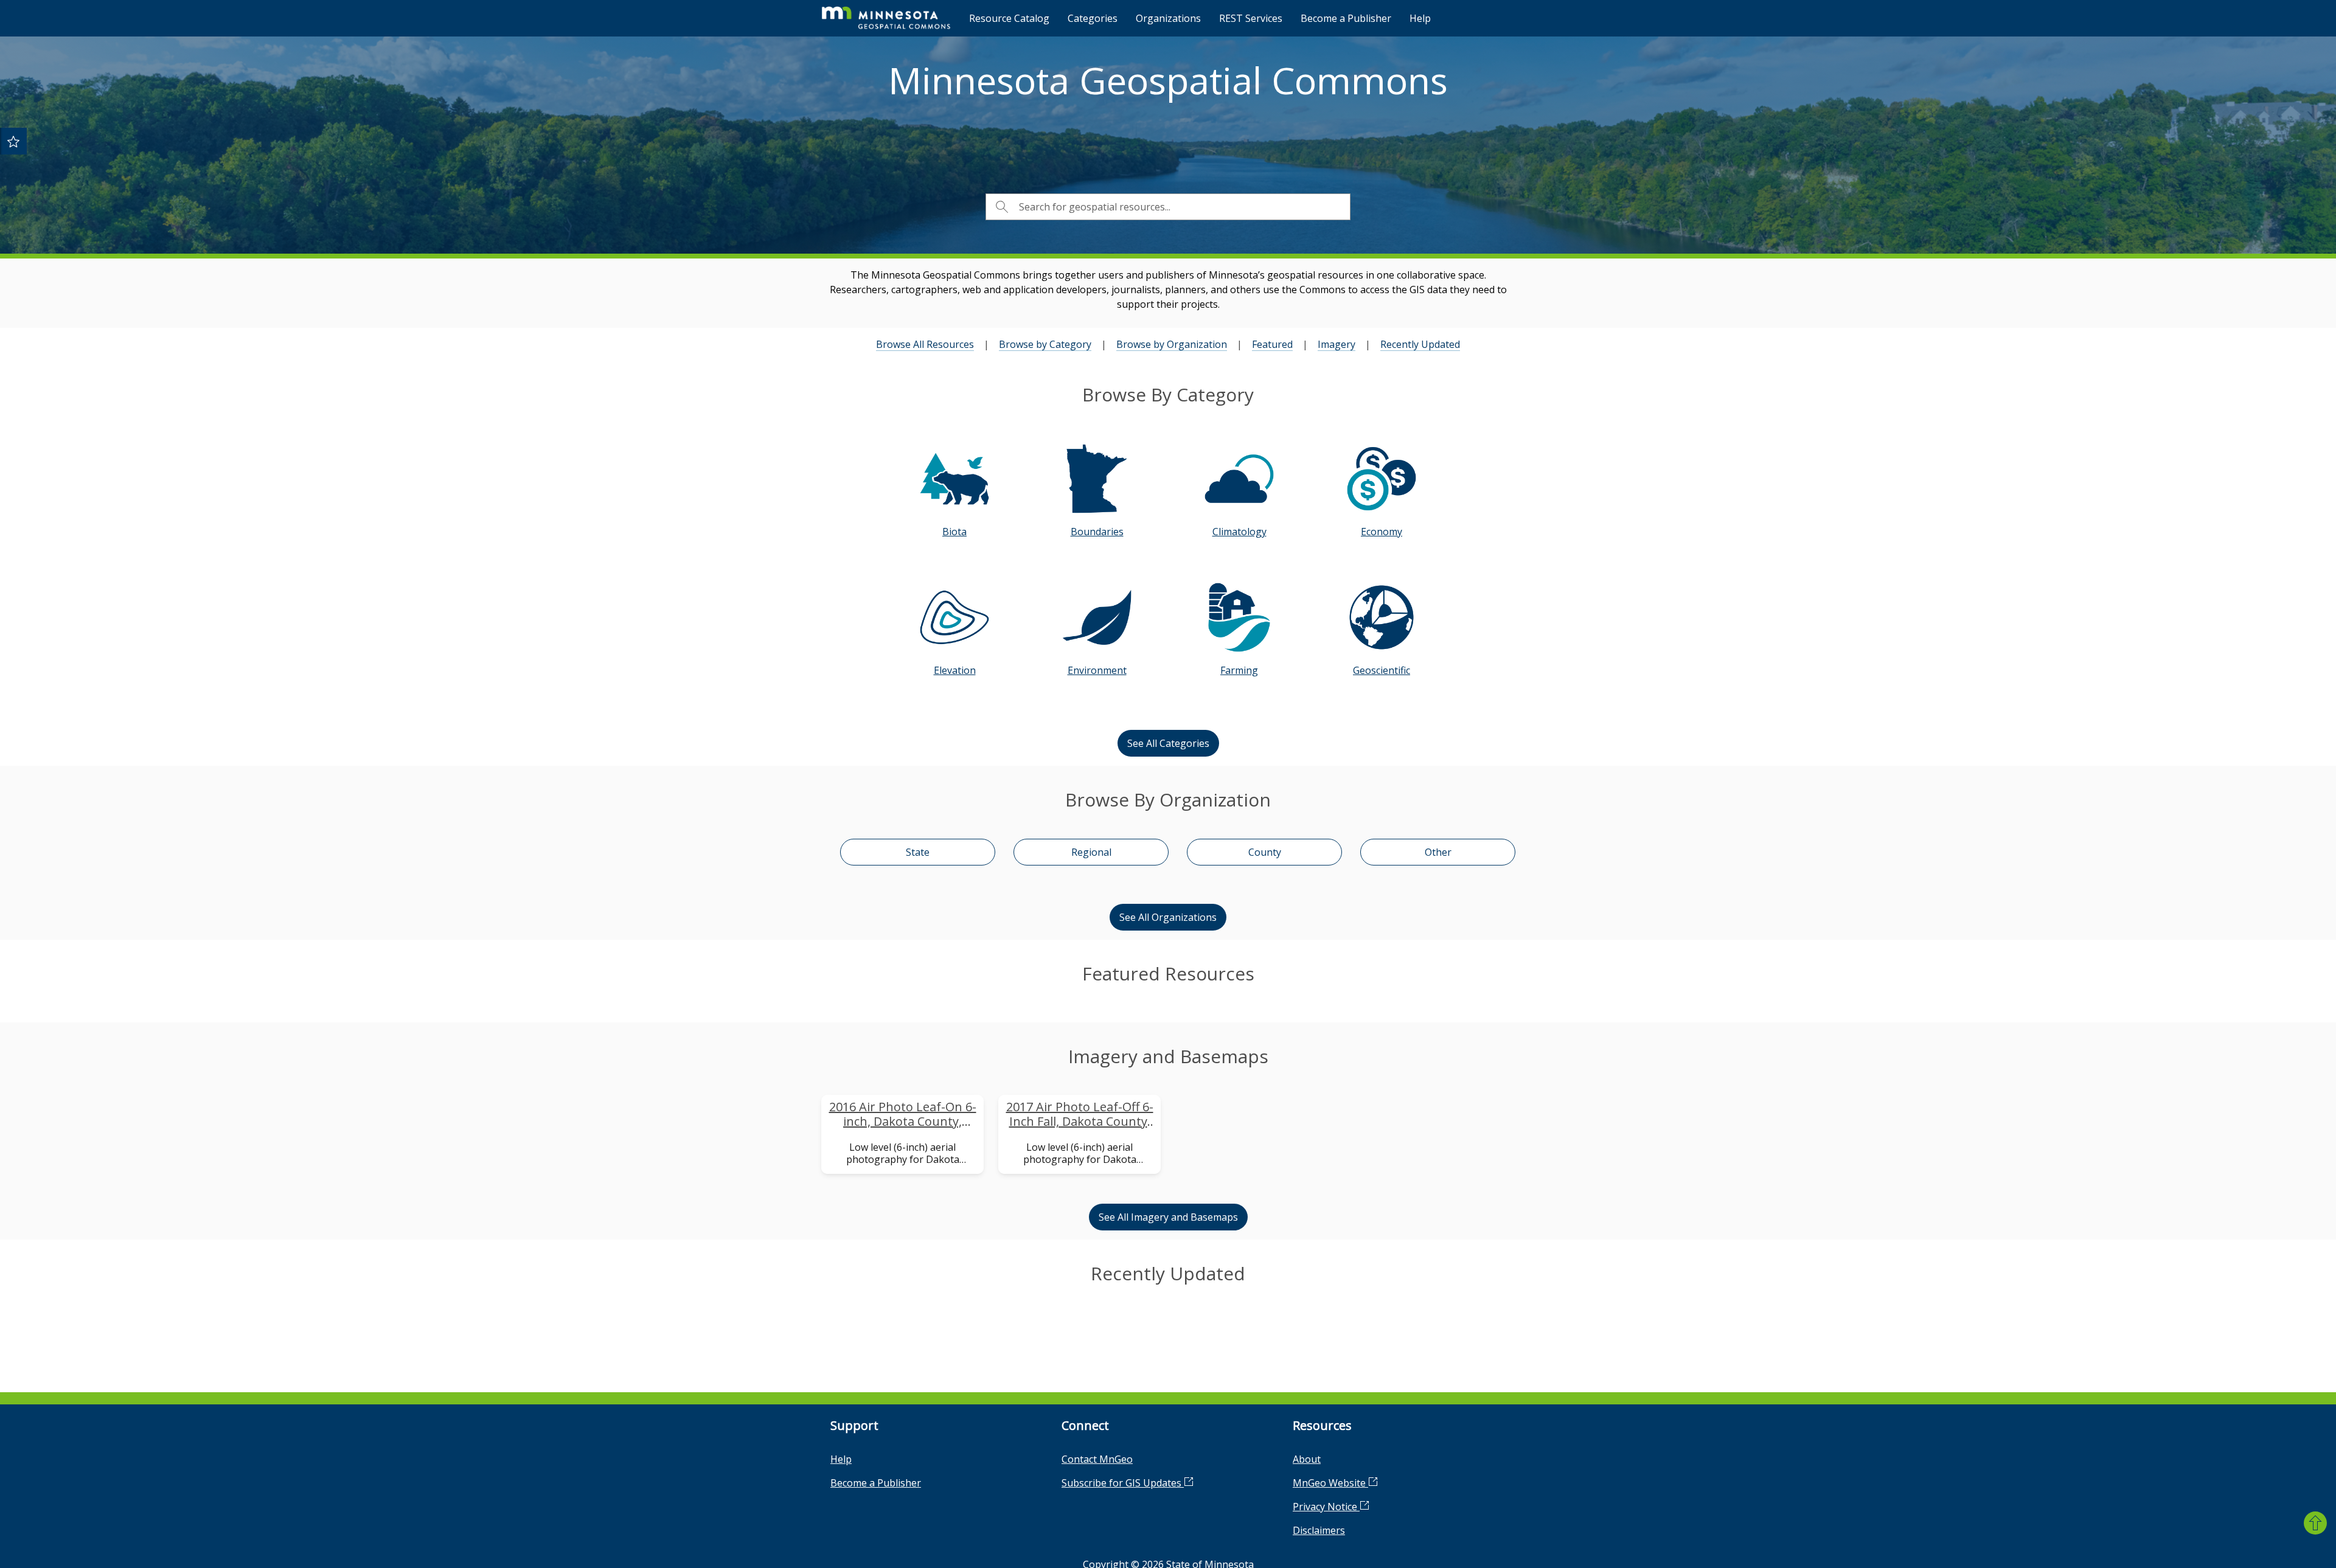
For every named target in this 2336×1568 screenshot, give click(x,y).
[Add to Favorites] (13, 141)
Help (1420, 18)
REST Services (1251, 18)
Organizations (1168, 18)
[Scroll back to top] (2315, 1523)
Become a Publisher (1346, 18)
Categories (1093, 18)
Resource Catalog (1009, 18)
